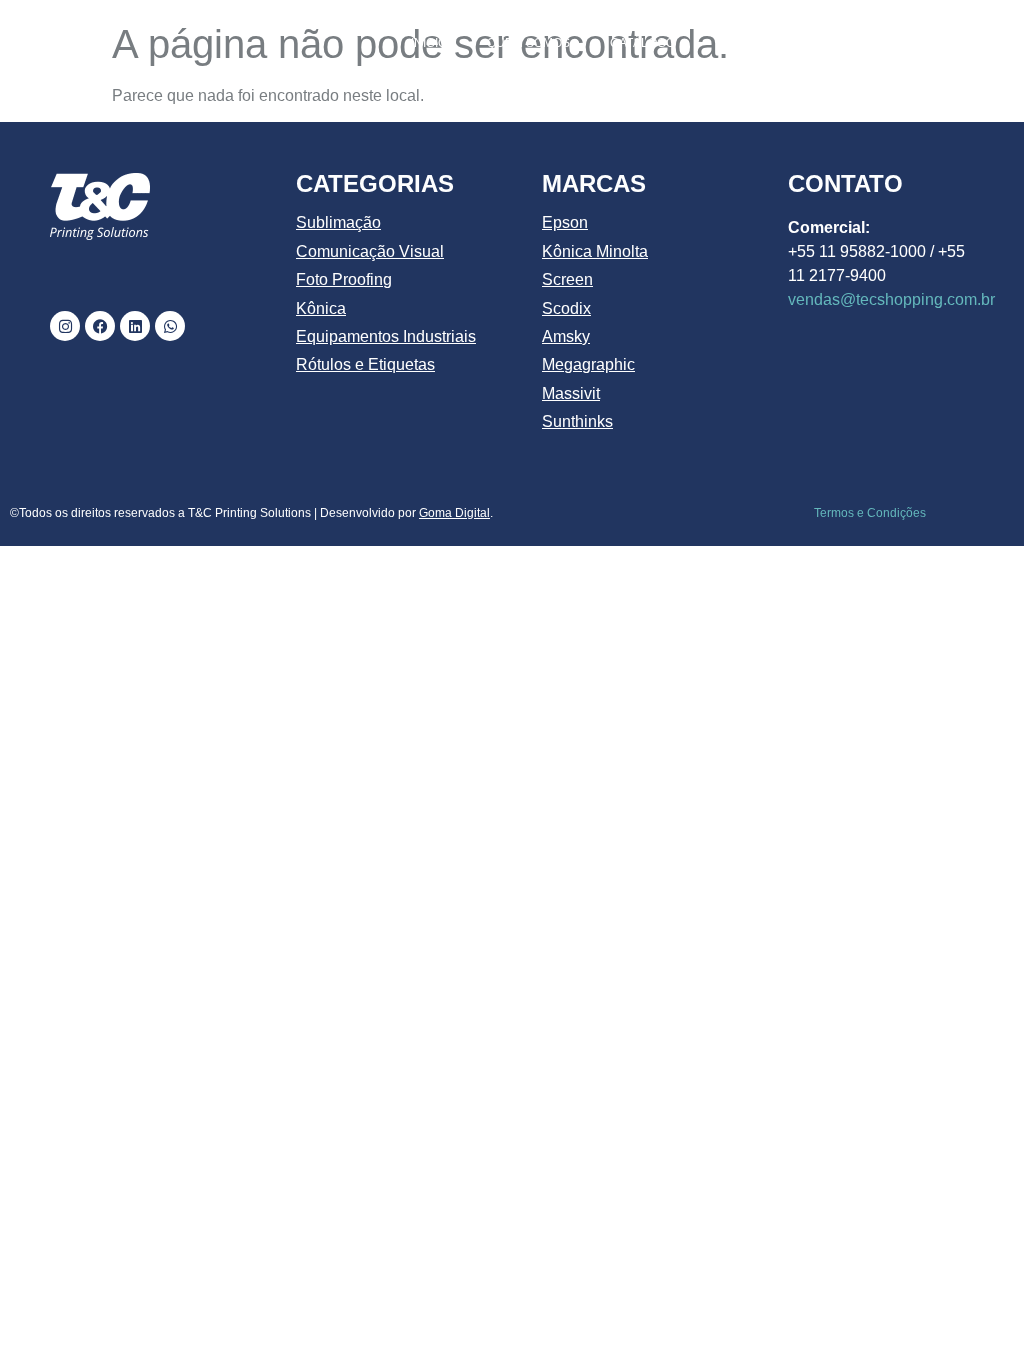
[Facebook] (100, 326)
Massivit (571, 393)
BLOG (967, 43)
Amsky (566, 336)
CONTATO (956, 89)
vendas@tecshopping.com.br (891, 299)
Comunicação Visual (370, 251)
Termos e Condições (870, 513)
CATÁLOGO (642, 43)
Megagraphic (588, 364)
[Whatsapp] (170, 326)
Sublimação (338, 222)
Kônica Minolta (595, 251)
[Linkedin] (135, 326)
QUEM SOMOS (528, 43)
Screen (567, 279)
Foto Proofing (344, 279)
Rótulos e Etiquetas (365, 364)
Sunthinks (577, 421)
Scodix (566, 308)
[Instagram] (65, 326)
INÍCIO (429, 43)
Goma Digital (454, 513)
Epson (565, 222)
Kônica (321, 308)
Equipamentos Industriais (386, 336)
